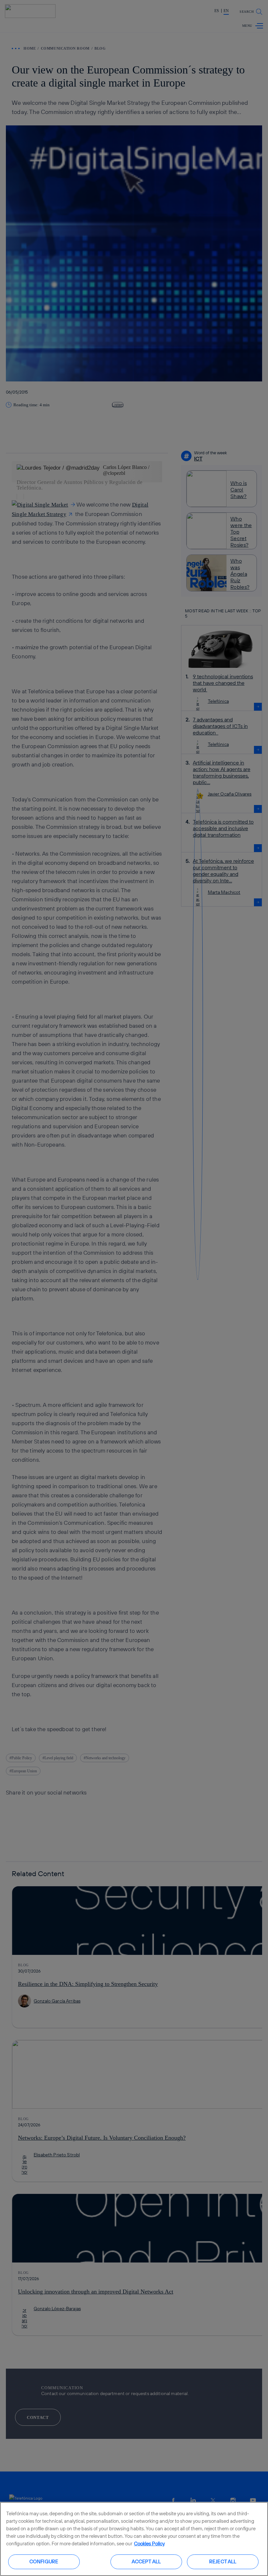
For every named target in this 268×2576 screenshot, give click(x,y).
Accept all (146, 2561)
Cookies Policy (149, 2544)
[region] (134, 2539)
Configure (44, 2561)
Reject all (223, 2561)
